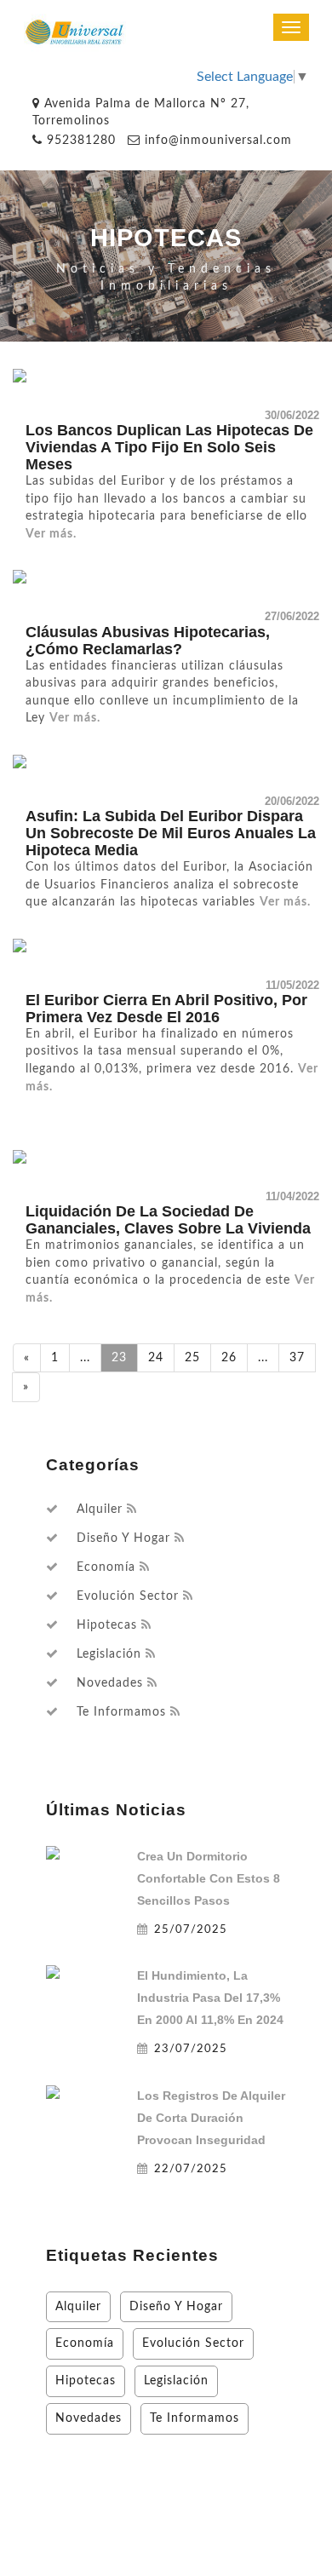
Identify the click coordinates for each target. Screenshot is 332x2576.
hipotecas (107, 1625)
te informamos (121, 1712)
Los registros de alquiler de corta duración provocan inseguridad (211, 2118)
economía (106, 1567)
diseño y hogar (123, 1538)
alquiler (100, 1509)
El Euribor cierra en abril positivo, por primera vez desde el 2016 (166, 1009)
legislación (109, 1654)
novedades (110, 1683)
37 (297, 1357)
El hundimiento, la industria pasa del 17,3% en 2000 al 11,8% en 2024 (210, 1998)
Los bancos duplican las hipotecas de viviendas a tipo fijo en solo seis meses (169, 447)
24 (156, 1357)
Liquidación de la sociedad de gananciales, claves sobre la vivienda (168, 1220)
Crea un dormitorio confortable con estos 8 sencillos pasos (209, 1878)
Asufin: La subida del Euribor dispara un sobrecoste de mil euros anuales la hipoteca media (171, 833)
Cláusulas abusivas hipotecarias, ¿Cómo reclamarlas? (148, 641)
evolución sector (128, 1596)
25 (192, 1357)
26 (229, 1357)
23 (119, 1357)
